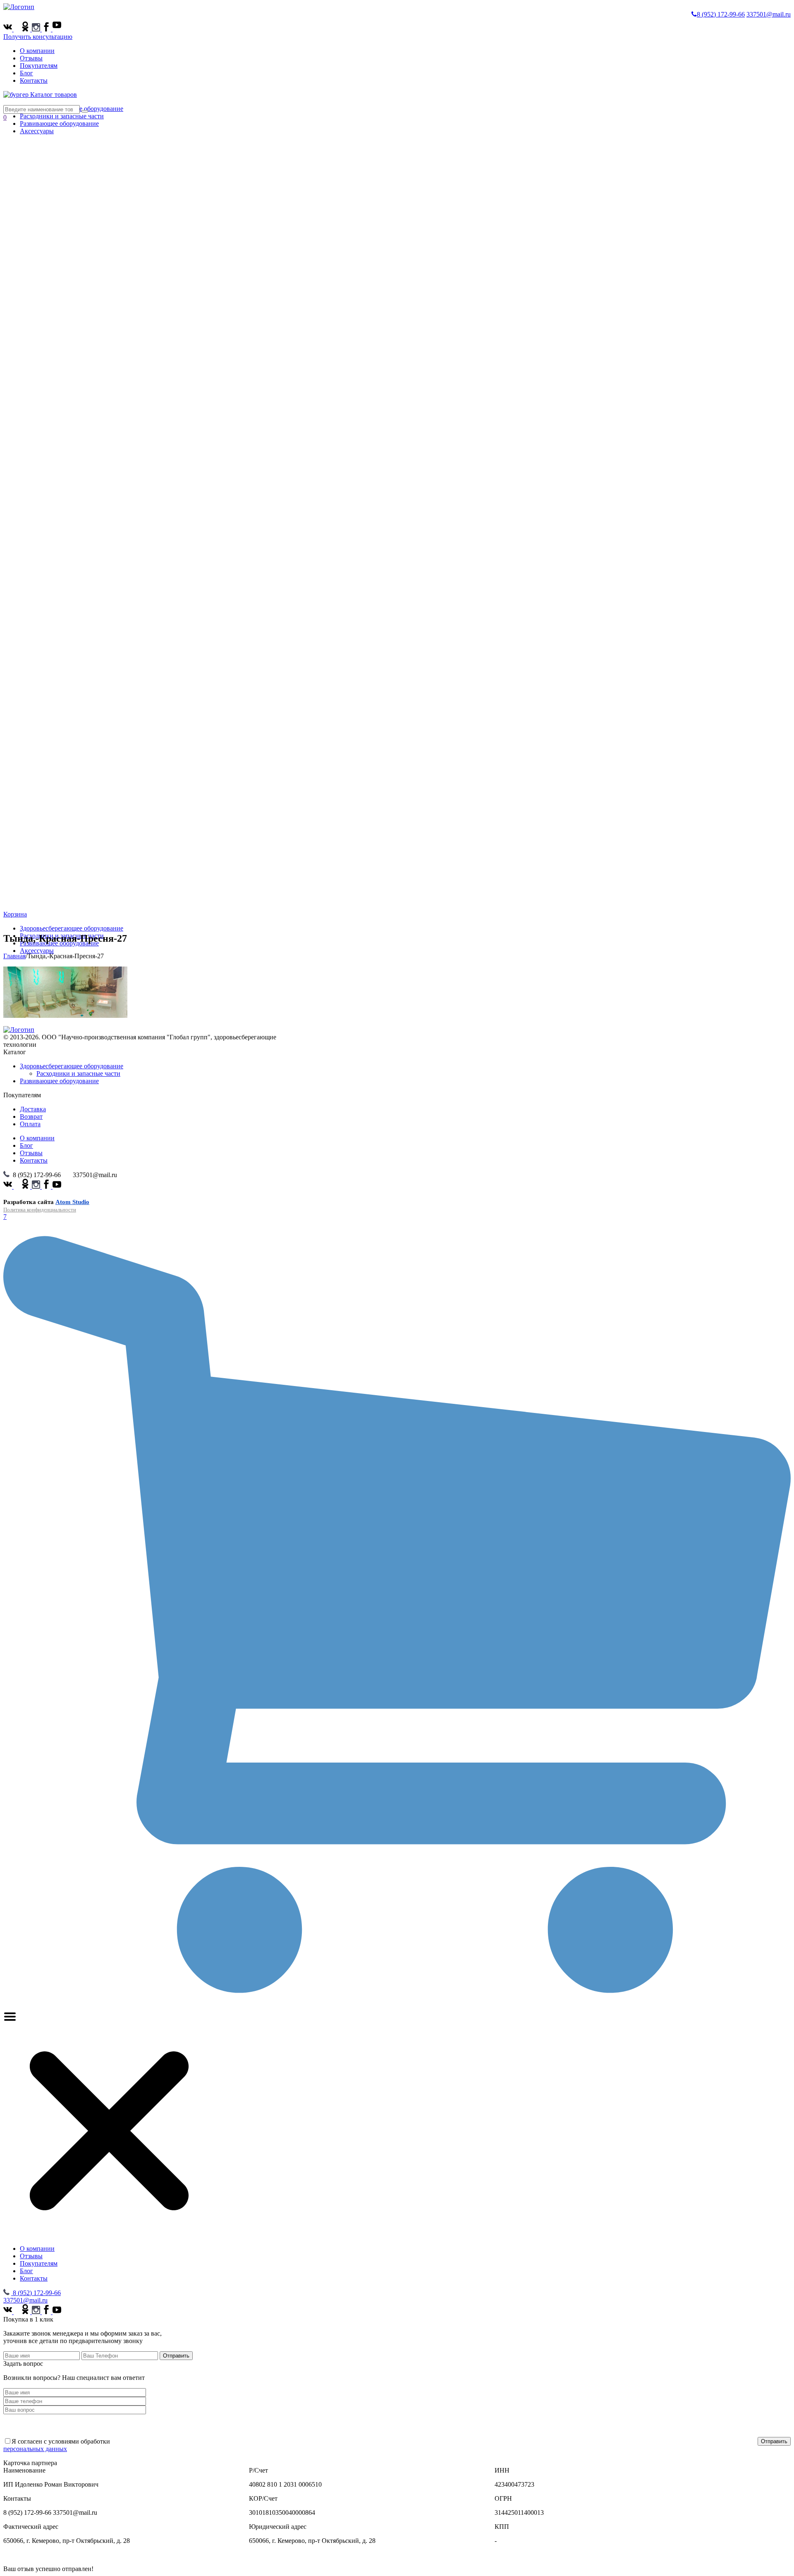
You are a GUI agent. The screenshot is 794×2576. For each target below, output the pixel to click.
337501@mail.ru (769, 14)
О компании (37, 51)
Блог (26, 73)
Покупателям (39, 66)
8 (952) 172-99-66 (721, 14)
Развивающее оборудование (59, 1081)
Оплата (30, 1124)
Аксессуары (37, 951)
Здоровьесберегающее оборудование (72, 928)
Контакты (34, 80)
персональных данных (35, 2449)
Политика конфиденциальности (40, 1210)
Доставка (33, 1109)
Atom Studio (72, 1202)
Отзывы (31, 58)
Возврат (31, 1117)
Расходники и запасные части (62, 116)
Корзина (15, 914)
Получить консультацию (38, 37)
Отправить (176, 2356)
